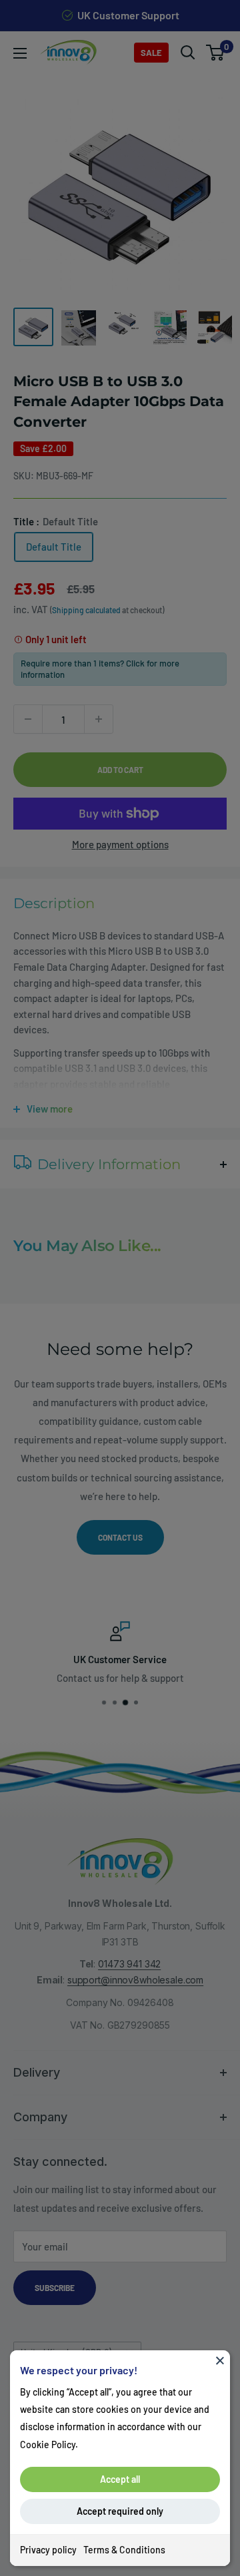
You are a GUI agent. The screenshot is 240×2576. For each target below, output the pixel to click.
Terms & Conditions (124, 2550)
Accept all (120, 2479)
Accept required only (120, 2511)
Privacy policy (48, 2550)
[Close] (220, 2360)
